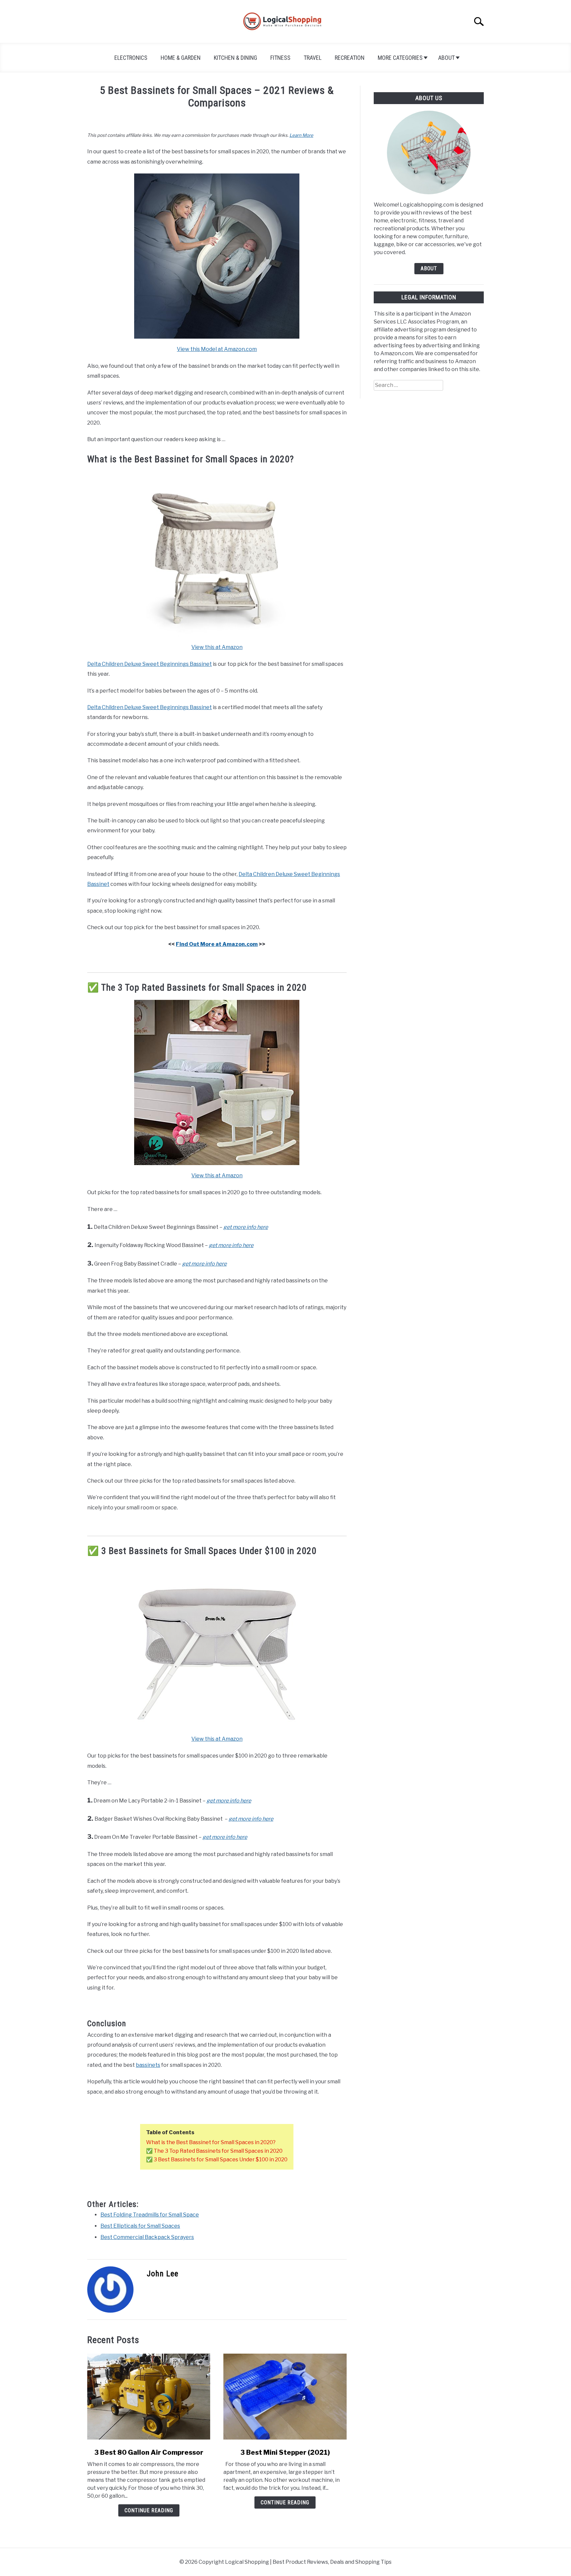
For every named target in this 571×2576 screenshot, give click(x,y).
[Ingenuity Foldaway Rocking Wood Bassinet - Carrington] (217, 337)
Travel (313, 58)
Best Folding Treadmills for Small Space (150, 2215)
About (446, 58)
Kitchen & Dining (235, 58)
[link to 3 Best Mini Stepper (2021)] (285, 2397)
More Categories (400, 58)
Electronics (131, 58)
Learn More (301, 135)
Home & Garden (181, 58)
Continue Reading (149, 2510)
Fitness (280, 58)
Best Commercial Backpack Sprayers (147, 2237)
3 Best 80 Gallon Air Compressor (149, 2452)
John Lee (163, 2274)
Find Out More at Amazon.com (217, 944)
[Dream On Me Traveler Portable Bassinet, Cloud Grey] (217, 1727)
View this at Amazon (217, 647)
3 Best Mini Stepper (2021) (285, 2452)
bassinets (148, 2065)
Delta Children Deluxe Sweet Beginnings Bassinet (150, 664)
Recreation (350, 58)
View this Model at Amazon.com (217, 349)
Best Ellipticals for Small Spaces (140, 2226)
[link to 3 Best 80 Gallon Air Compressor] (149, 2397)
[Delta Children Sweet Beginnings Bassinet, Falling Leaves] (217, 635)
